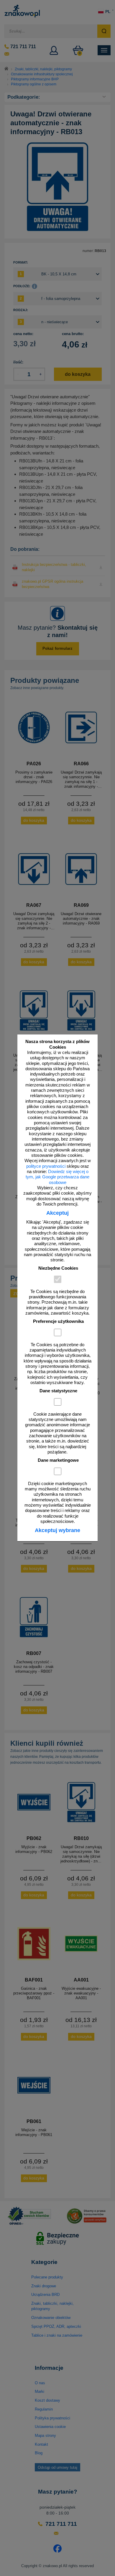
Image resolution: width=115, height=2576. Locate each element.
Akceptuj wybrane (57, 1530)
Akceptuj (57, 1213)
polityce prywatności (46, 1166)
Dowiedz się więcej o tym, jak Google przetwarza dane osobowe (57, 1177)
